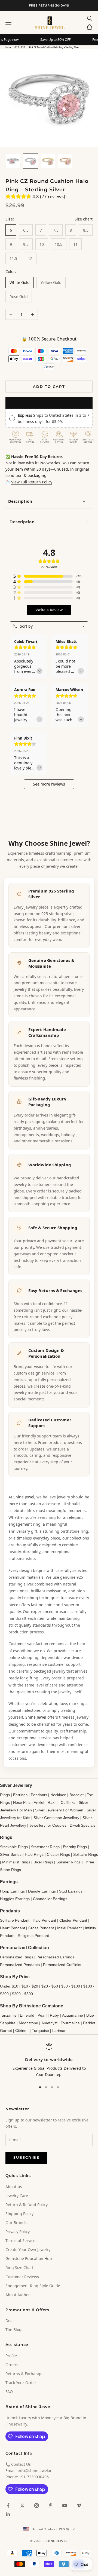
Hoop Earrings (12, 1891)
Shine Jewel (24, 1497)
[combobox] (49, 626)
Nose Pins (22, 1802)
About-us (14, 2187)
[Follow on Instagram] (36, 2506)
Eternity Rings (75, 1847)
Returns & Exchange (24, 2374)
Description (20, 501)
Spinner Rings (68, 1862)
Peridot (89, 2023)
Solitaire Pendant (15, 1920)
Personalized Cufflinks (62, 1965)
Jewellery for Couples (48, 1825)
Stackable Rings (14, 1847)
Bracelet (76, 1795)
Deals (10, 2321)
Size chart (84, 219)
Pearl (42, 2015)
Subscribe (26, 2157)
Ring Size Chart (19, 2267)
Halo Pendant (44, 1920)
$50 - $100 (71, 1986)
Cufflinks (68, 1802)
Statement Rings (45, 1847)
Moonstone (28, 2023)
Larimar (59, 2031)
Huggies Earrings (15, 1899)
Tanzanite (8, 2015)
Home (8, 47)
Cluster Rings (58, 1854)
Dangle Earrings (42, 1891)
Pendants (39, 1795)
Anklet (39, 1802)
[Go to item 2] (30, 161)
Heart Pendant (13, 1928)
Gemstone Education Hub (29, 2258)
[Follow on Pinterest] (51, 2506)
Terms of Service (20, 2241)
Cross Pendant (41, 1928)
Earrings (20, 1795)
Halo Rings (34, 1854)
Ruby (54, 2015)
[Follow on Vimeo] (79, 2506)
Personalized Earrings (55, 1957)
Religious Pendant (33, 1936)
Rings (5, 1795)
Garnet (6, 2031)
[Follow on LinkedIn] (8, 2514)
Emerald (27, 2015)
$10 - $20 (30, 1986)
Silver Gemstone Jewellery (56, 1818)
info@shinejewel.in (35, 2471)
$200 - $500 (22, 1994)
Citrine (21, 2031)
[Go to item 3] (48, 161)
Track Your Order (21, 2383)
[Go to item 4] (65, 161)
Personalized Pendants (20, 1965)
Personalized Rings (17, 1957)
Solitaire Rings (86, 1854)
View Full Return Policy (32, 482)
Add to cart (49, 387)
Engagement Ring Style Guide (33, 2286)
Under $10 (9, 1986)
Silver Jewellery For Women (59, 1810)
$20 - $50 (20, 47)
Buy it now (49, 403)
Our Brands (16, 2223)
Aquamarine (73, 2015)
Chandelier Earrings (50, 1899)
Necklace (58, 1795)
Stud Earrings (71, 1891)
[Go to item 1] (13, 161)
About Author (18, 2295)
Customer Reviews (22, 2277)
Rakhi (53, 1802)
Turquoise (40, 2031)
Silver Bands (11, 1854)
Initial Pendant (69, 1928)
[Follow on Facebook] (8, 2506)
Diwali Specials (82, 1825)
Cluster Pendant (73, 1920)
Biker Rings (43, 1862)
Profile (11, 2356)
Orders (12, 2365)
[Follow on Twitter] (22, 2506)
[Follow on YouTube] (65, 2506)
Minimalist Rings (16, 1862)
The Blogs (14, 2330)
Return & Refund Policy (27, 2205)
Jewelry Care (17, 2196)
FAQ (9, 2392)
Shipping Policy (19, 2214)
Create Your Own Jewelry (28, 2250)
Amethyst (49, 2023)
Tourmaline (70, 2023)
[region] (49, 2061)
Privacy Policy (18, 2232)
